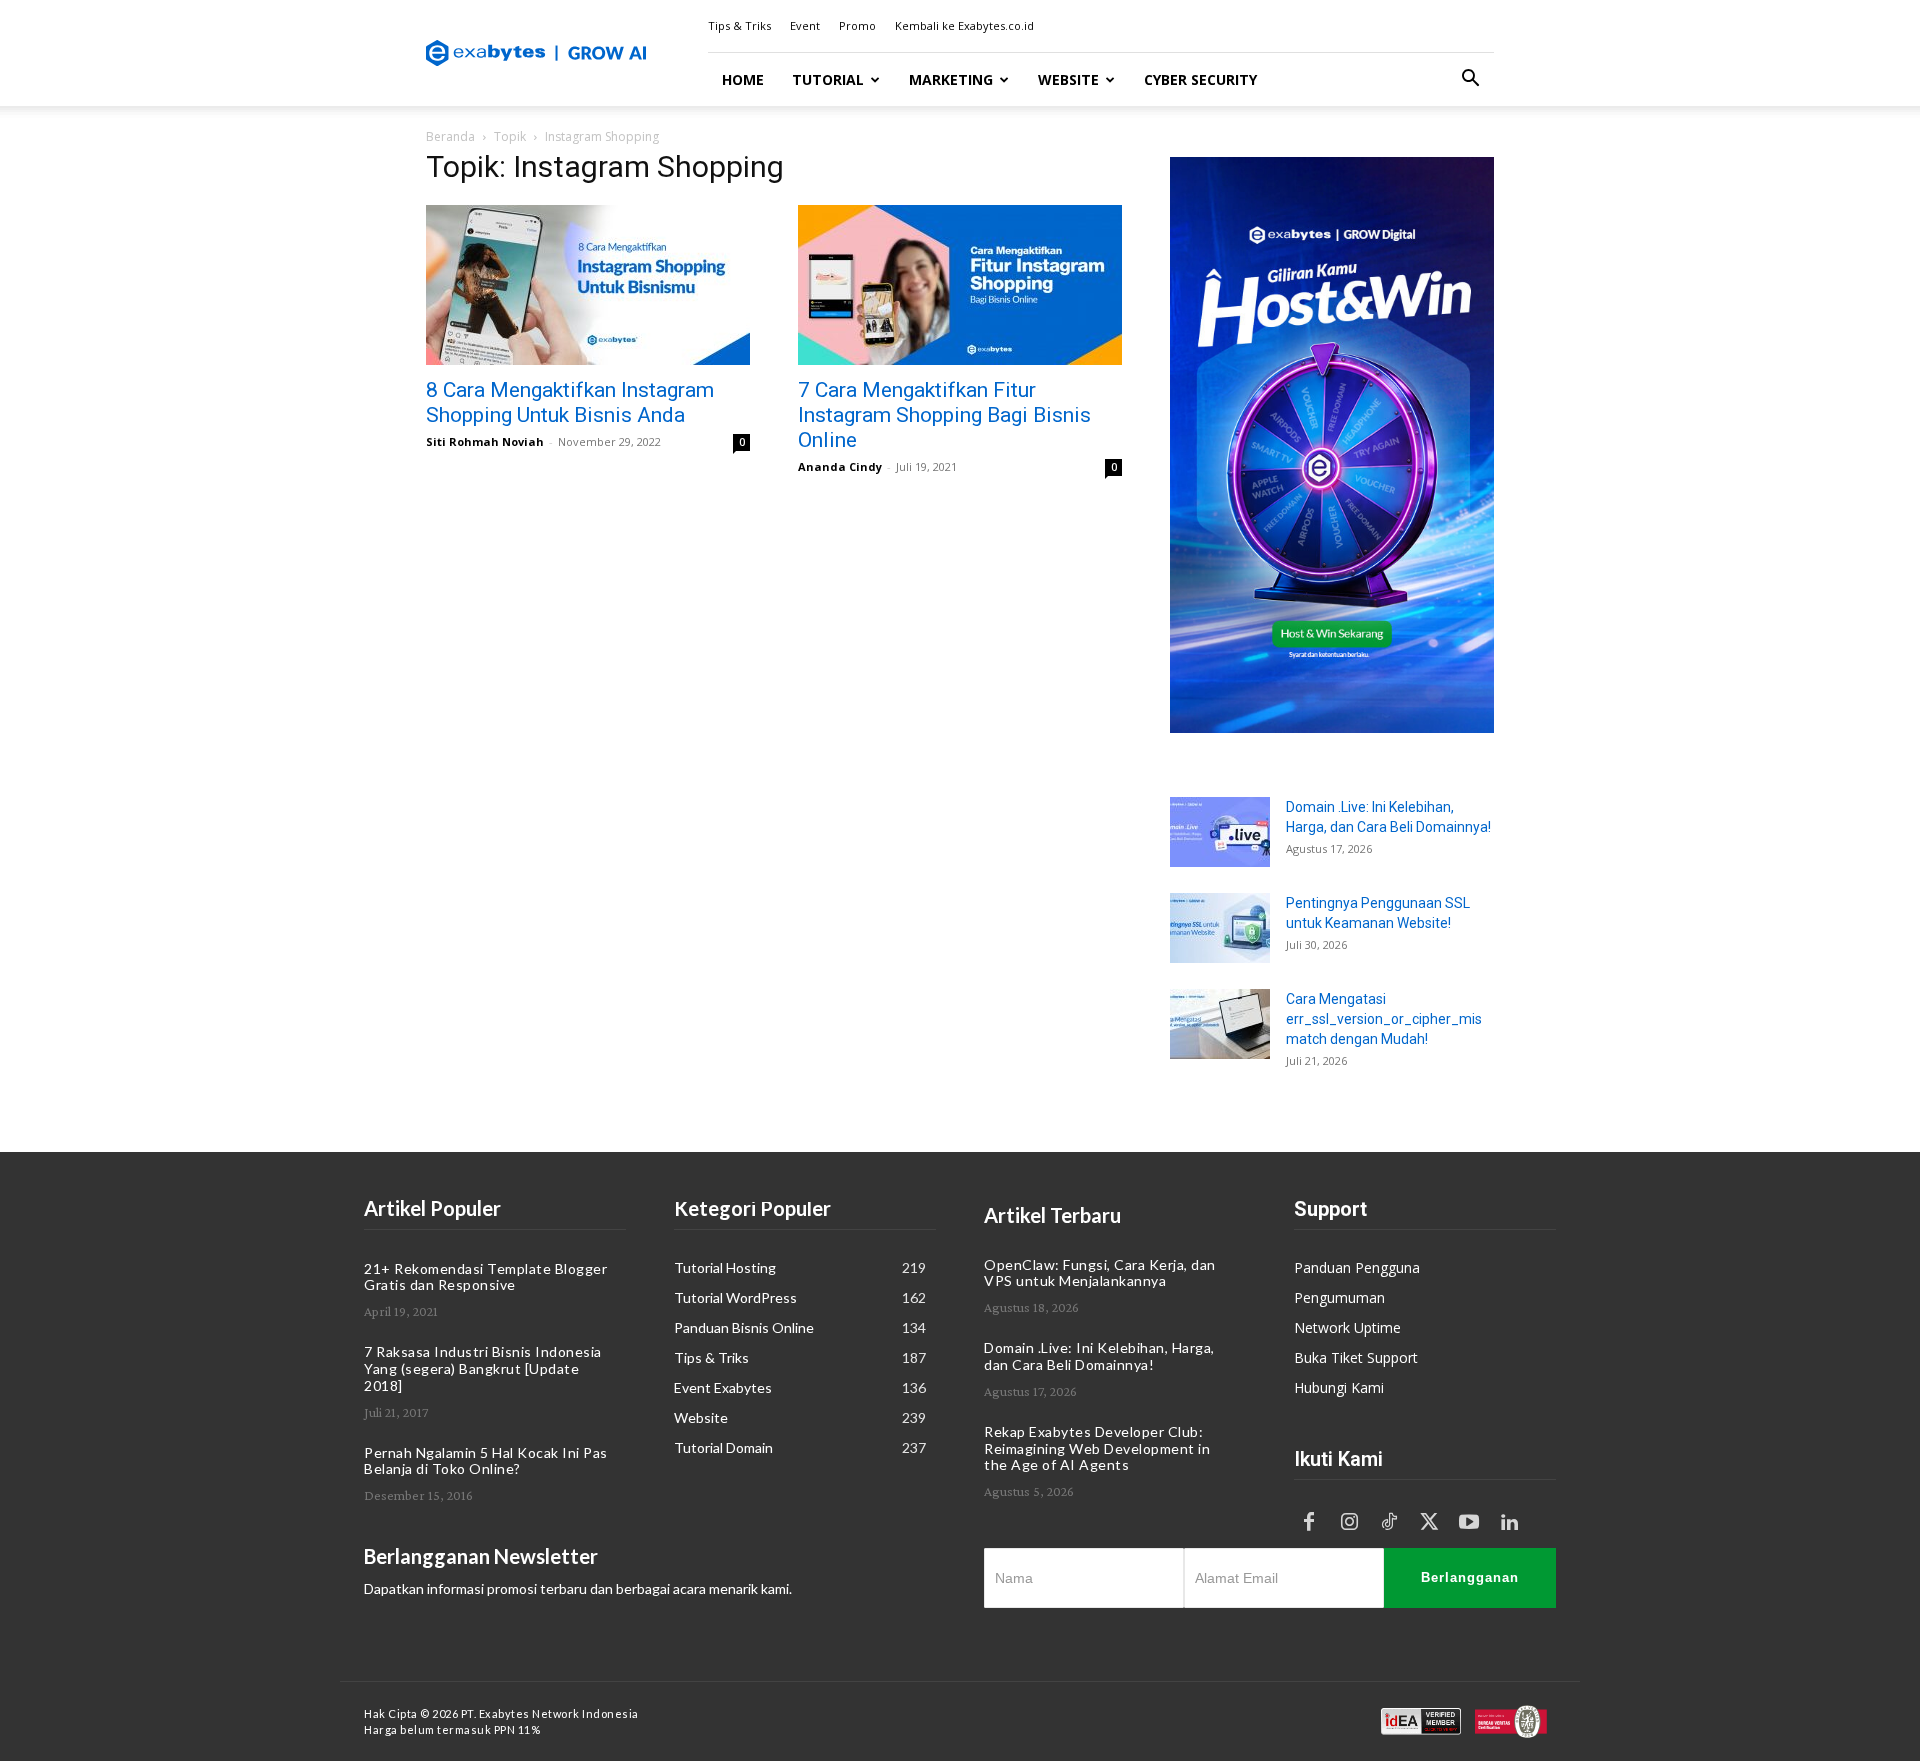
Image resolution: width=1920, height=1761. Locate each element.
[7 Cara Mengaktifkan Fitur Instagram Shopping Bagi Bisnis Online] (960, 285)
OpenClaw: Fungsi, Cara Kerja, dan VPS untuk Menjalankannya (1100, 1273)
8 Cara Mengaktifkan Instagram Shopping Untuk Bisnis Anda (570, 402)
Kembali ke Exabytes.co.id (964, 25)
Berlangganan (1470, 1577)
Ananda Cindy (840, 466)
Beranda (450, 136)
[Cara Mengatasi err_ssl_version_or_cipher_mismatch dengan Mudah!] (1220, 1024)
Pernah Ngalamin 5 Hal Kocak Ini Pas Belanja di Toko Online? (486, 1461)
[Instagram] (1349, 1523)
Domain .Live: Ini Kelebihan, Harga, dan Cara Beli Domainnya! (1099, 1356)
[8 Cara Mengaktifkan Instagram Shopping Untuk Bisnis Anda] (588, 285)
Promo (857, 25)
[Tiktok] (1389, 1523)
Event (805, 25)
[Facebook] (1309, 1523)
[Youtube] (1469, 1523)
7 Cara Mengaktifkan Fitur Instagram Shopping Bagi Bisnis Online (944, 415)
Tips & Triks (739, 25)
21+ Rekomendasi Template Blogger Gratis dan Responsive (485, 1277)
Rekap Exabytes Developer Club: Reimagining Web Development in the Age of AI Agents (1097, 1448)
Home (743, 79)
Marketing (951, 79)
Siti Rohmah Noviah (485, 441)
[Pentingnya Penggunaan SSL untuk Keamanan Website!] (1220, 928)
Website (1068, 79)
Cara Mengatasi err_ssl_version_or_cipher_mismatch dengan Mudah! (1384, 1019)
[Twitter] (1429, 1523)
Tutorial (828, 79)
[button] (1470, 80)
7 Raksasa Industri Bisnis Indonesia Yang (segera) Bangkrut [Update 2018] (483, 1368)
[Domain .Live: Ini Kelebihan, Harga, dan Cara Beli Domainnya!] (1220, 832)
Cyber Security (1200, 79)
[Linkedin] (1509, 1523)
